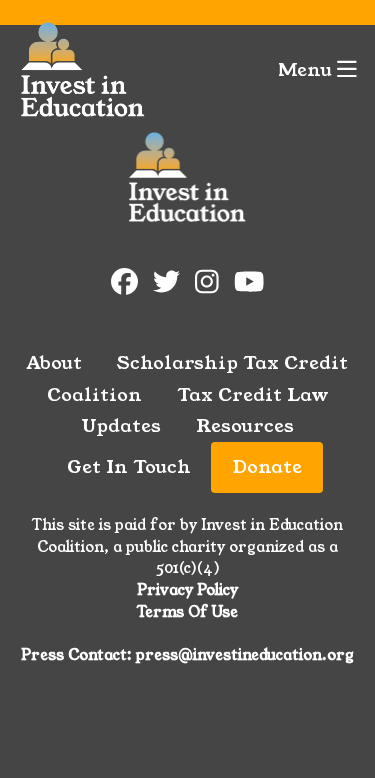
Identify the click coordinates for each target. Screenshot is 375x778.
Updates (121, 426)
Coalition (94, 395)
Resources (245, 426)
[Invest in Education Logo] (83, 70)
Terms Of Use (187, 612)
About (54, 363)
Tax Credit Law (253, 395)
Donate (267, 467)
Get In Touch (129, 467)
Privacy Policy (187, 590)
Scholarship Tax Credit (232, 363)
